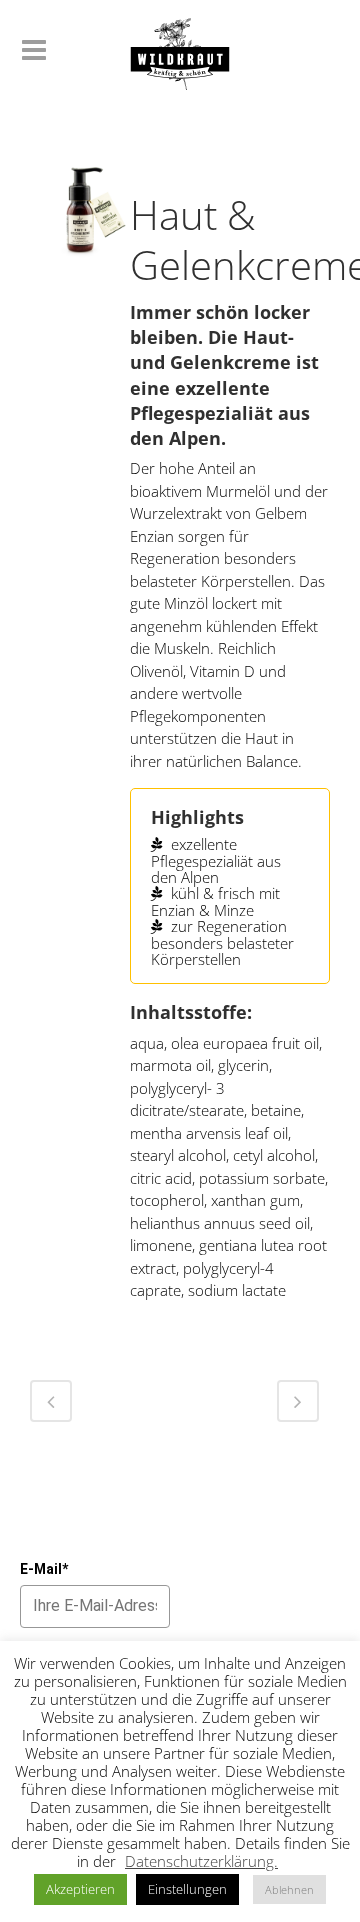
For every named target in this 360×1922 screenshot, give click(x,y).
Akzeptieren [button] (80, 1889)
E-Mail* (44, 1569)
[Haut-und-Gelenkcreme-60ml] (80, 217)
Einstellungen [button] (187, 1889)
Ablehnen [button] (289, 1889)
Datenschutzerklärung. (201, 1861)
